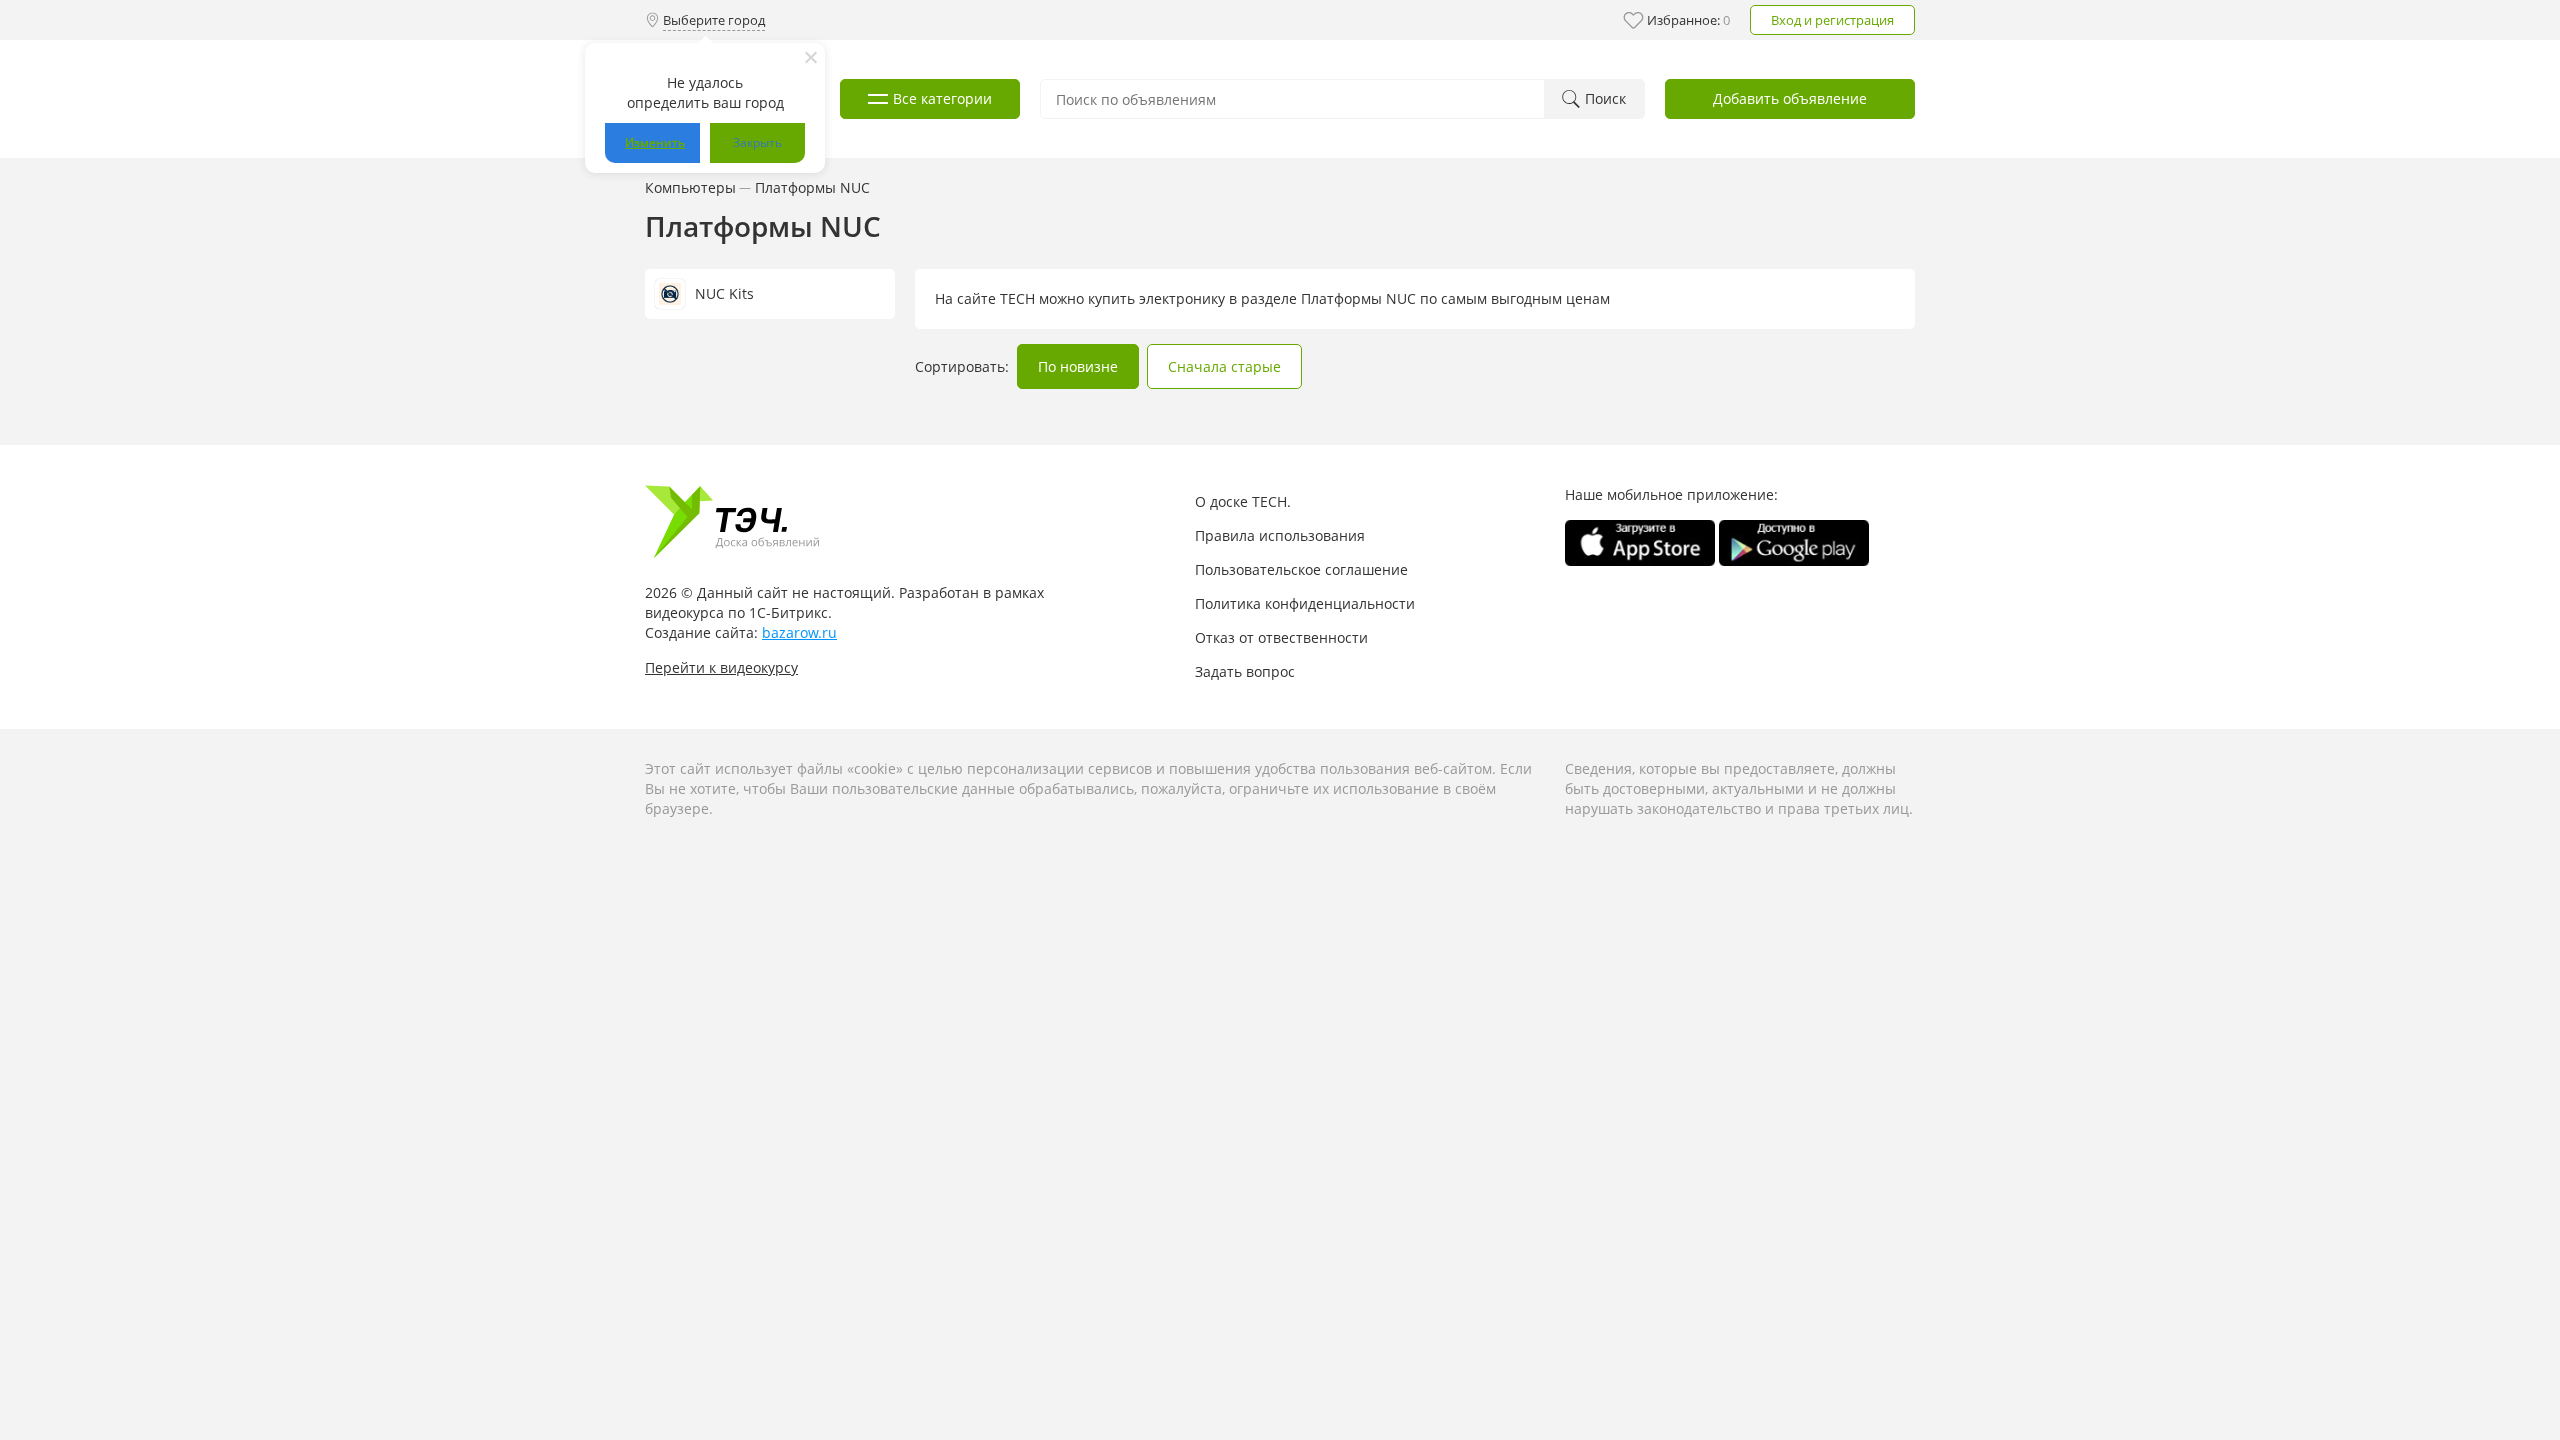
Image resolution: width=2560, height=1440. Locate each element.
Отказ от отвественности (1281, 637)
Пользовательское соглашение (1301, 569)
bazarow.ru (799, 632)
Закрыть (757, 142)
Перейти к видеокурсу (721, 667)
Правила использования (1280, 535)
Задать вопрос (1245, 671)
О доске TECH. (1243, 501)
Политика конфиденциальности (1305, 603)
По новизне (1078, 366)
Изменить (655, 142)
